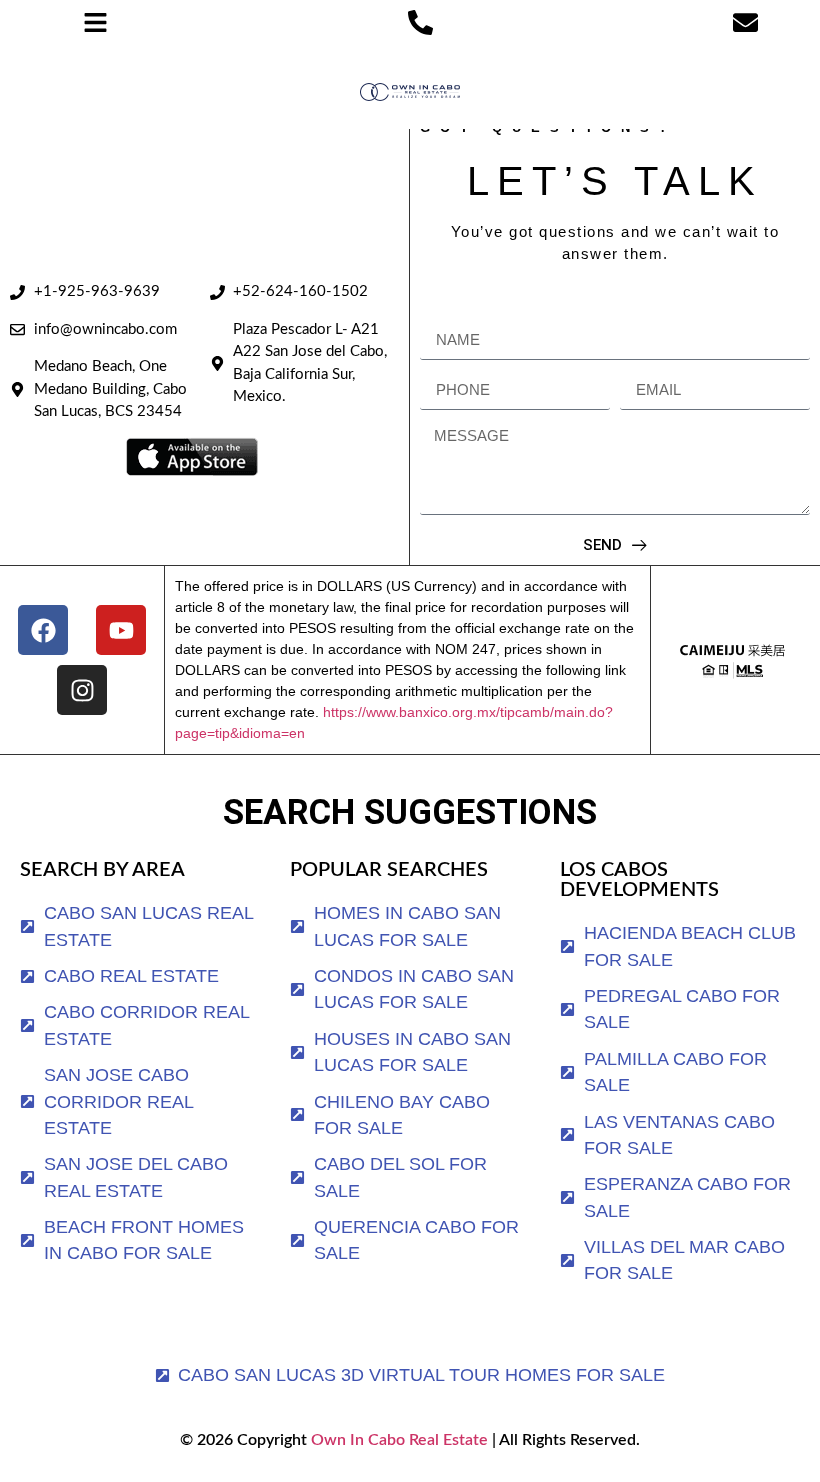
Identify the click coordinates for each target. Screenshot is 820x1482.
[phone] (420, 22)
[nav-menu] (95, 22)
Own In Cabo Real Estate (397, 1440)
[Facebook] (43, 630)
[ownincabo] (732, 660)
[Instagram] (82, 690)
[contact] (745, 22)
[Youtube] (121, 630)
